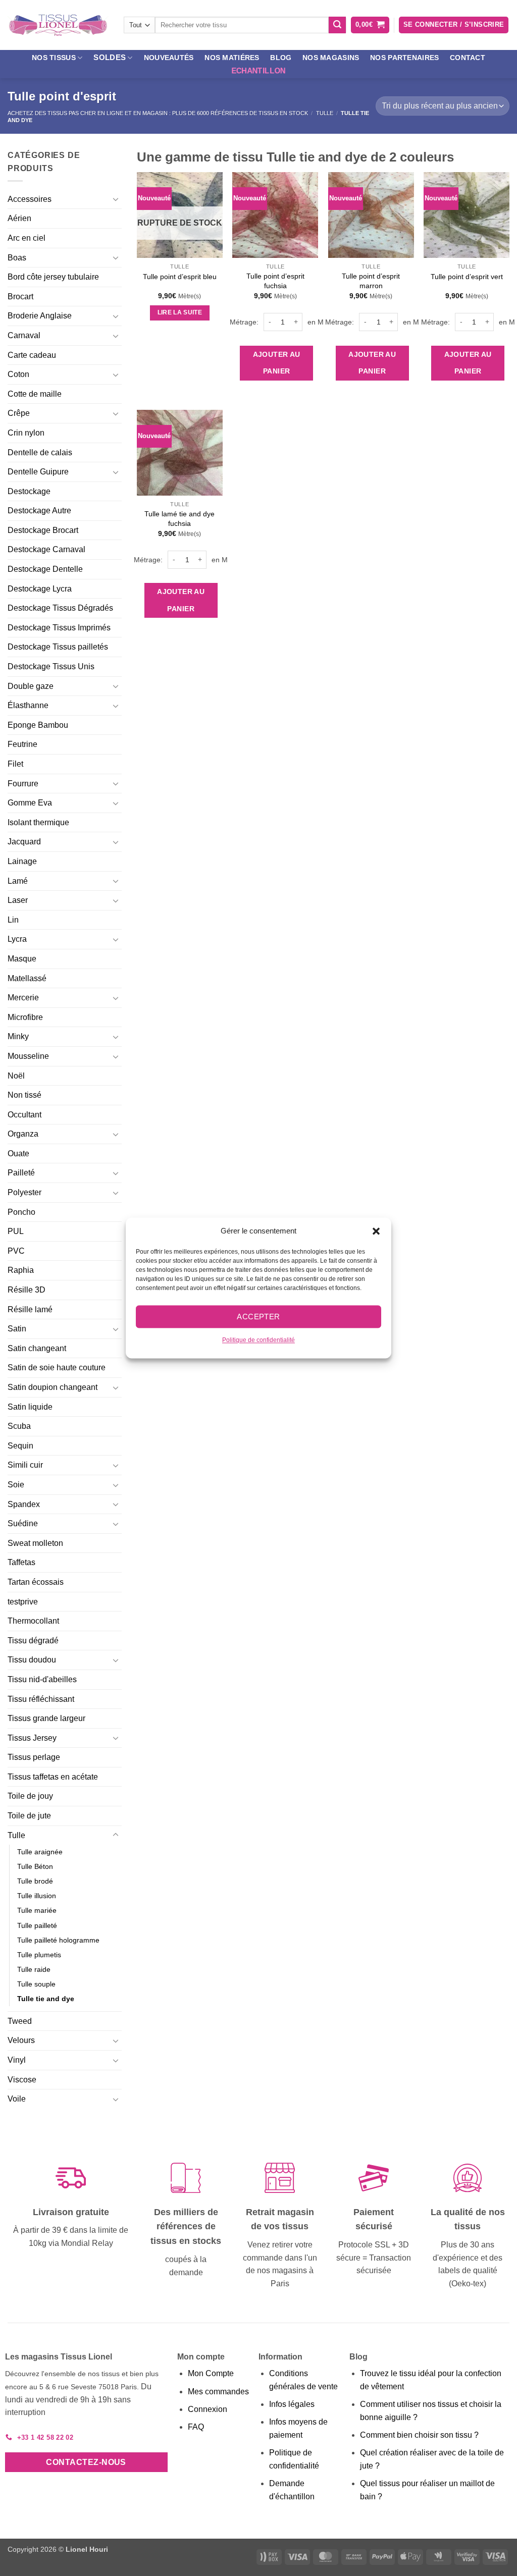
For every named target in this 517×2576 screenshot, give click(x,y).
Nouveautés (169, 58)
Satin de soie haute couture (57, 1367)
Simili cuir (25, 1465)
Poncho (21, 1212)
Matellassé (27, 978)
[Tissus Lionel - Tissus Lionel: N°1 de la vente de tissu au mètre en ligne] (58, 25)
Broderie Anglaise (40, 316)
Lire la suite (180, 312)
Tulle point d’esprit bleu (180, 277)
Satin (17, 1329)
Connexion (208, 2409)
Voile (17, 2099)
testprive (23, 1602)
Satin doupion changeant (53, 1387)
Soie (16, 1485)
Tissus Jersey (32, 1738)
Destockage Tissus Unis (51, 666)
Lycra (17, 939)
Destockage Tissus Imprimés (59, 628)
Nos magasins (331, 58)
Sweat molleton (35, 1543)
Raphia (21, 1270)
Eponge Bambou (38, 725)
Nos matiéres (232, 58)
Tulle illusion (37, 1896)
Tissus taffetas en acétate (53, 1777)
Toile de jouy (30, 1796)
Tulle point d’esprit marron (371, 281)
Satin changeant (37, 1348)
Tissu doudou (32, 1660)
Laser (18, 900)
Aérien (19, 218)
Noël (16, 1076)
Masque (22, 959)
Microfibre (25, 1017)
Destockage (29, 491)
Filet (15, 764)
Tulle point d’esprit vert (467, 277)
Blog (281, 58)
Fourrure (23, 784)
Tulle (325, 113)
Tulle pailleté (37, 1925)
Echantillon (258, 70)
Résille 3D (27, 1290)
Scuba (19, 1426)
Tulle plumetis (39, 1955)
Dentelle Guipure (38, 472)
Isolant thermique (38, 822)
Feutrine (22, 744)
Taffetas (21, 1562)
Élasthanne (28, 705)
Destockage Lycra (40, 589)
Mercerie (23, 998)
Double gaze (31, 686)
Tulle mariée (37, 1910)
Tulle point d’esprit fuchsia (275, 281)
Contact (468, 58)
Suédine (23, 1523)
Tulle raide (34, 1969)
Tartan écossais (36, 1582)
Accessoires (30, 199)
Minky (18, 1036)
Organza (23, 1134)
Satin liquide (30, 1407)
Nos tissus (54, 58)
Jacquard (24, 842)
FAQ (196, 2427)
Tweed (20, 2021)
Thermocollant (33, 1621)
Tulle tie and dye (46, 1999)
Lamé (18, 881)
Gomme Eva (30, 803)
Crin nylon (26, 433)
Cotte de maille (35, 394)
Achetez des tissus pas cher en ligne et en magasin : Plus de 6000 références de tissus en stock (158, 113)
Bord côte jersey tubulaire (53, 277)
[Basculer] (116, 199)
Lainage (22, 861)
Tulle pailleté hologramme (58, 1940)
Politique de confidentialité (258, 1340)
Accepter (258, 1317)
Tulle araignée (40, 1852)
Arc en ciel (27, 238)
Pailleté (21, 1173)
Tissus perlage (34, 1757)
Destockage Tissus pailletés (58, 647)
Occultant (24, 1115)
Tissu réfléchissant (41, 1699)
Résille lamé (30, 1309)
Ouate (18, 1153)
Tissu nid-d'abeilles (42, 1679)
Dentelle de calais (40, 452)
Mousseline (28, 1056)
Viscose (22, 2080)
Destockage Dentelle (45, 569)
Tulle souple (36, 1984)
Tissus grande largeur (46, 1718)
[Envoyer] (337, 25)
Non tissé (24, 1095)
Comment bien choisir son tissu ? (419, 2435)
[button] (376, 1231)
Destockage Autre (39, 511)
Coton (18, 374)
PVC (16, 1251)
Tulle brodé (35, 1881)
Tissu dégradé (33, 1641)
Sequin (20, 1446)
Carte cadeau (32, 355)
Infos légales (292, 2404)
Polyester (24, 1192)
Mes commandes (218, 2392)
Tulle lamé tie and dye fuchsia (179, 519)
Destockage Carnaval (46, 549)
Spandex (24, 1504)
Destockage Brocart (43, 530)
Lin (13, 920)
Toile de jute (29, 1816)
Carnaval (24, 335)
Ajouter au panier (277, 363)
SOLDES (110, 57)
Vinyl (17, 2060)
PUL (16, 1231)
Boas (17, 258)
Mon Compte (211, 2373)
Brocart (20, 297)
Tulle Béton (35, 1866)
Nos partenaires (404, 58)
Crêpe (19, 413)
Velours (21, 2040)
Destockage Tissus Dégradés (60, 608)
